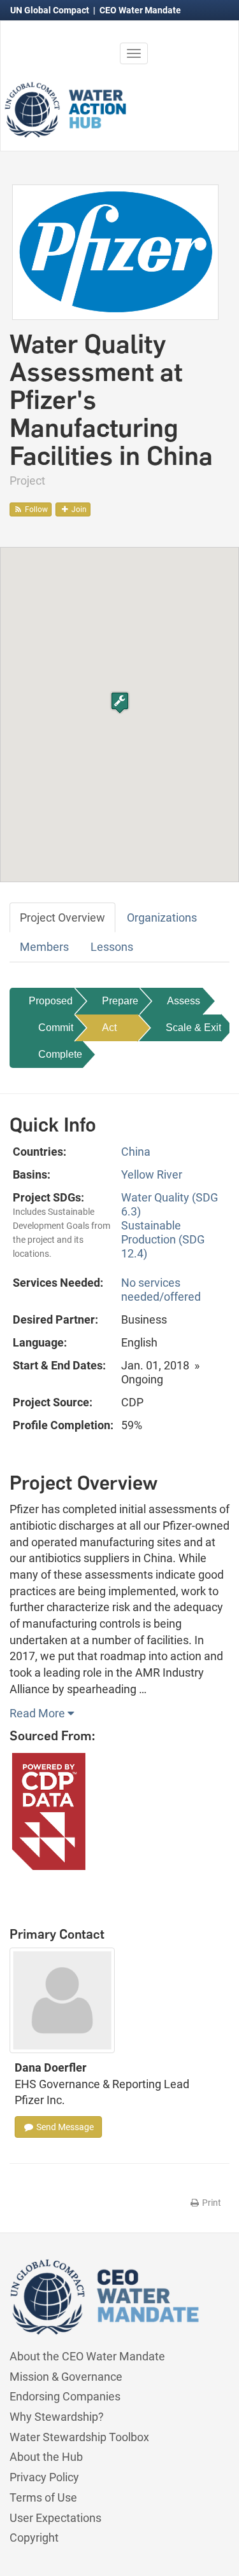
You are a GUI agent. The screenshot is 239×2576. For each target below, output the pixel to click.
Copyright (34, 2538)
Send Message (64, 2127)
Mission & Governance (66, 2377)
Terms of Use (43, 2497)
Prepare (120, 1001)
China (136, 1152)
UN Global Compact (51, 10)
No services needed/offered (161, 1290)
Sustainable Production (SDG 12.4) (163, 1239)
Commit (56, 1028)
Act (109, 1028)
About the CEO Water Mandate (87, 2356)
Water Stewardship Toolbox (79, 2437)
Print (211, 2203)
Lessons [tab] (112, 947)
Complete (60, 1054)
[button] (120, 703)
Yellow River (152, 1174)
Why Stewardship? (57, 2417)
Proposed (51, 1001)
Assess (184, 1001)
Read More (39, 1713)
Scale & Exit (193, 1028)
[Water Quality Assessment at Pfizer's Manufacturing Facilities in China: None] (115, 251)
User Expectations (55, 2518)
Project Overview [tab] (62, 918)
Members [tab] (44, 947)
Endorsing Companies (65, 2396)
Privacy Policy (44, 2477)
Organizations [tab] (162, 918)
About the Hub (46, 2457)
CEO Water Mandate (140, 10)
